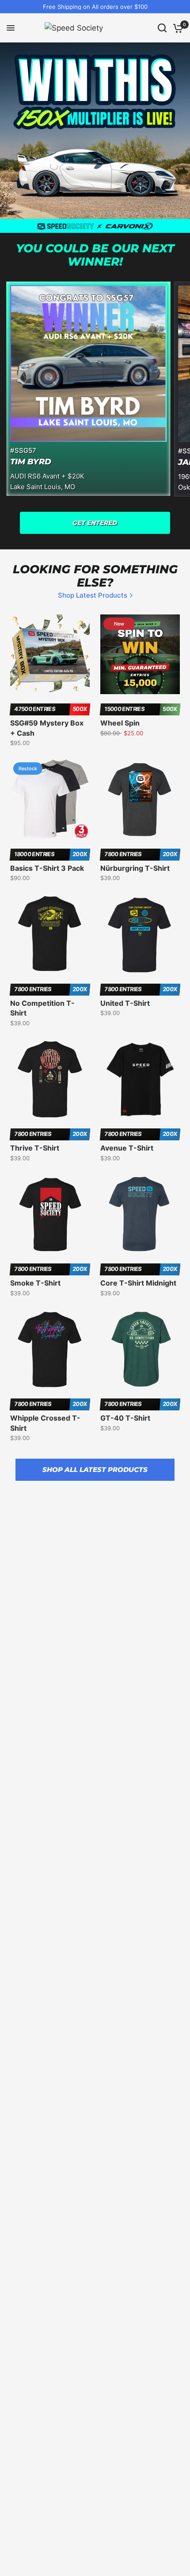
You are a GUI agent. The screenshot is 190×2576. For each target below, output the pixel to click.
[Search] (162, 28)
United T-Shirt (125, 1003)
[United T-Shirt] (140, 934)
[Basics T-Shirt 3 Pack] (50, 799)
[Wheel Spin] (140, 654)
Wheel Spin (120, 723)
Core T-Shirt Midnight (138, 1283)
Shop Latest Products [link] (93, 595)
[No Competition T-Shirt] (50, 934)
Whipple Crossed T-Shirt (45, 1423)
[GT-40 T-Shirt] (140, 1349)
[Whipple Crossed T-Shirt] (50, 1349)
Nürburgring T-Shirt (135, 868)
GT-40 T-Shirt (125, 1418)
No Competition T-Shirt (42, 1008)
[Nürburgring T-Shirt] (140, 799)
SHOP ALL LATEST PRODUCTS (95, 1470)
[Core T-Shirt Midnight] (140, 1214)
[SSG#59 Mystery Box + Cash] (50, 654)
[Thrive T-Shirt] (50, 1079)
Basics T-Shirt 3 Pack (47, 868)
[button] (95, 523)
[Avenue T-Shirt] (140, 1079)
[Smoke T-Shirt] (50, 1214)
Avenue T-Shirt (127, 1148)
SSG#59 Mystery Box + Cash (47, 728)
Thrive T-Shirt (35, 1148)
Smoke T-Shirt (35, 1283)
